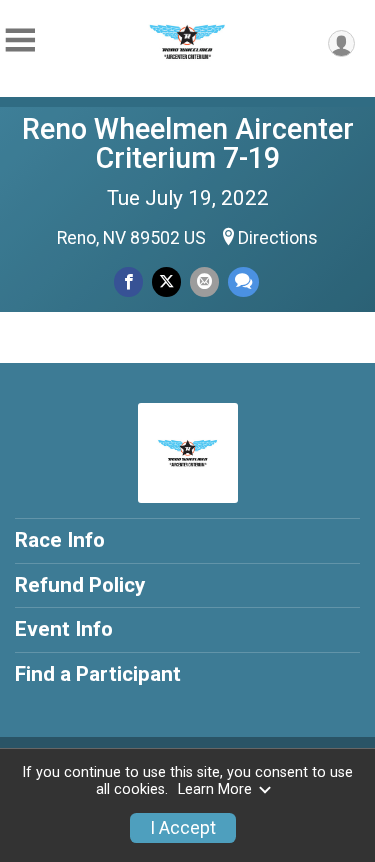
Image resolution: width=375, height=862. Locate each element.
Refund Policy (80, 585)
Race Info (60, 540)
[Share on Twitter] (166, 281)
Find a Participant (98, 674)
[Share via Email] (204, 281)
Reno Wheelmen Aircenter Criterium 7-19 (188, 143)
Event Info (64, 629)
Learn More (215, 789)
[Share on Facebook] (128, 281)
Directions (278, 238)
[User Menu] (341, 43)
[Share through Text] (243, 281)
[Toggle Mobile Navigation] (20, 40)
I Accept (183, 828)
